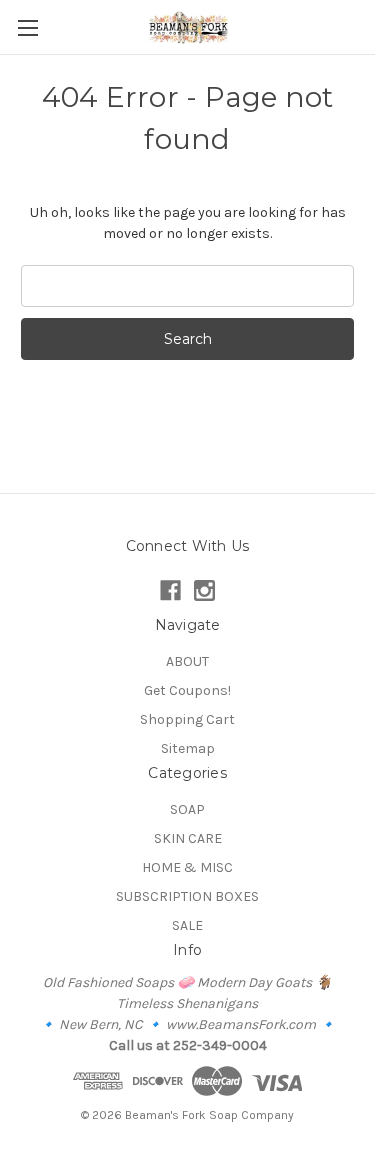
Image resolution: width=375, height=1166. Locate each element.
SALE (187, 925)
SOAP (187, 809)
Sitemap (188, 748)
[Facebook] (170, 590)
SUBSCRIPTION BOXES (187, 896)
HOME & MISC (187, 867)
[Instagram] (204, 590)
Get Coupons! (187, 690)
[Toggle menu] (27, 27)
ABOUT (187, 661)
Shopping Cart (187, 719)
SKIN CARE (188, 838)
